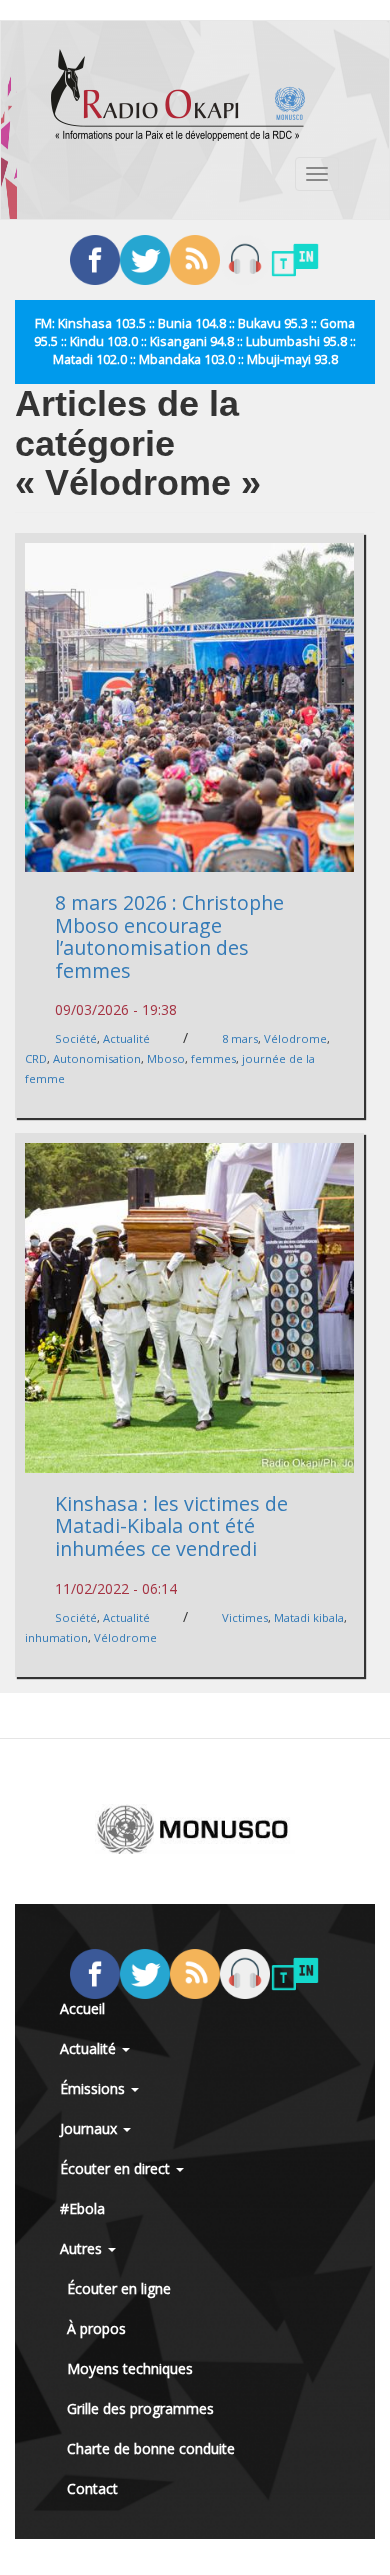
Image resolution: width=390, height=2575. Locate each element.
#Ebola (82, 2208)
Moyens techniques (130, 2368)
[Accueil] (178, 95)
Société (76, 1038)
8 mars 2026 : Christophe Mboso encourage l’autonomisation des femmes (169, 936)
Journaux (90, 2128)
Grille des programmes (140, 2408)
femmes (213, 1058)
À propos (96, 2328)
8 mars (240, 1038)
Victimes (245, 1617)
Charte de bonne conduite (151, 2448)
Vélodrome (295, 1038)
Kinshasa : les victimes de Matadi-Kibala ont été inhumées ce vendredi (171, 1526)
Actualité (126, 1038)
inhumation (56, 1637)
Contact (92, 2488)
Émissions (94, 2088)
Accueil (82, 2008)
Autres (83, 2248)
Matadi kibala (309, 1617)
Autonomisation (97, 1058)
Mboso (166, 1058)
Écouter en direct (117, 2168)
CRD (36, 1058)
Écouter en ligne (119, 2288)
